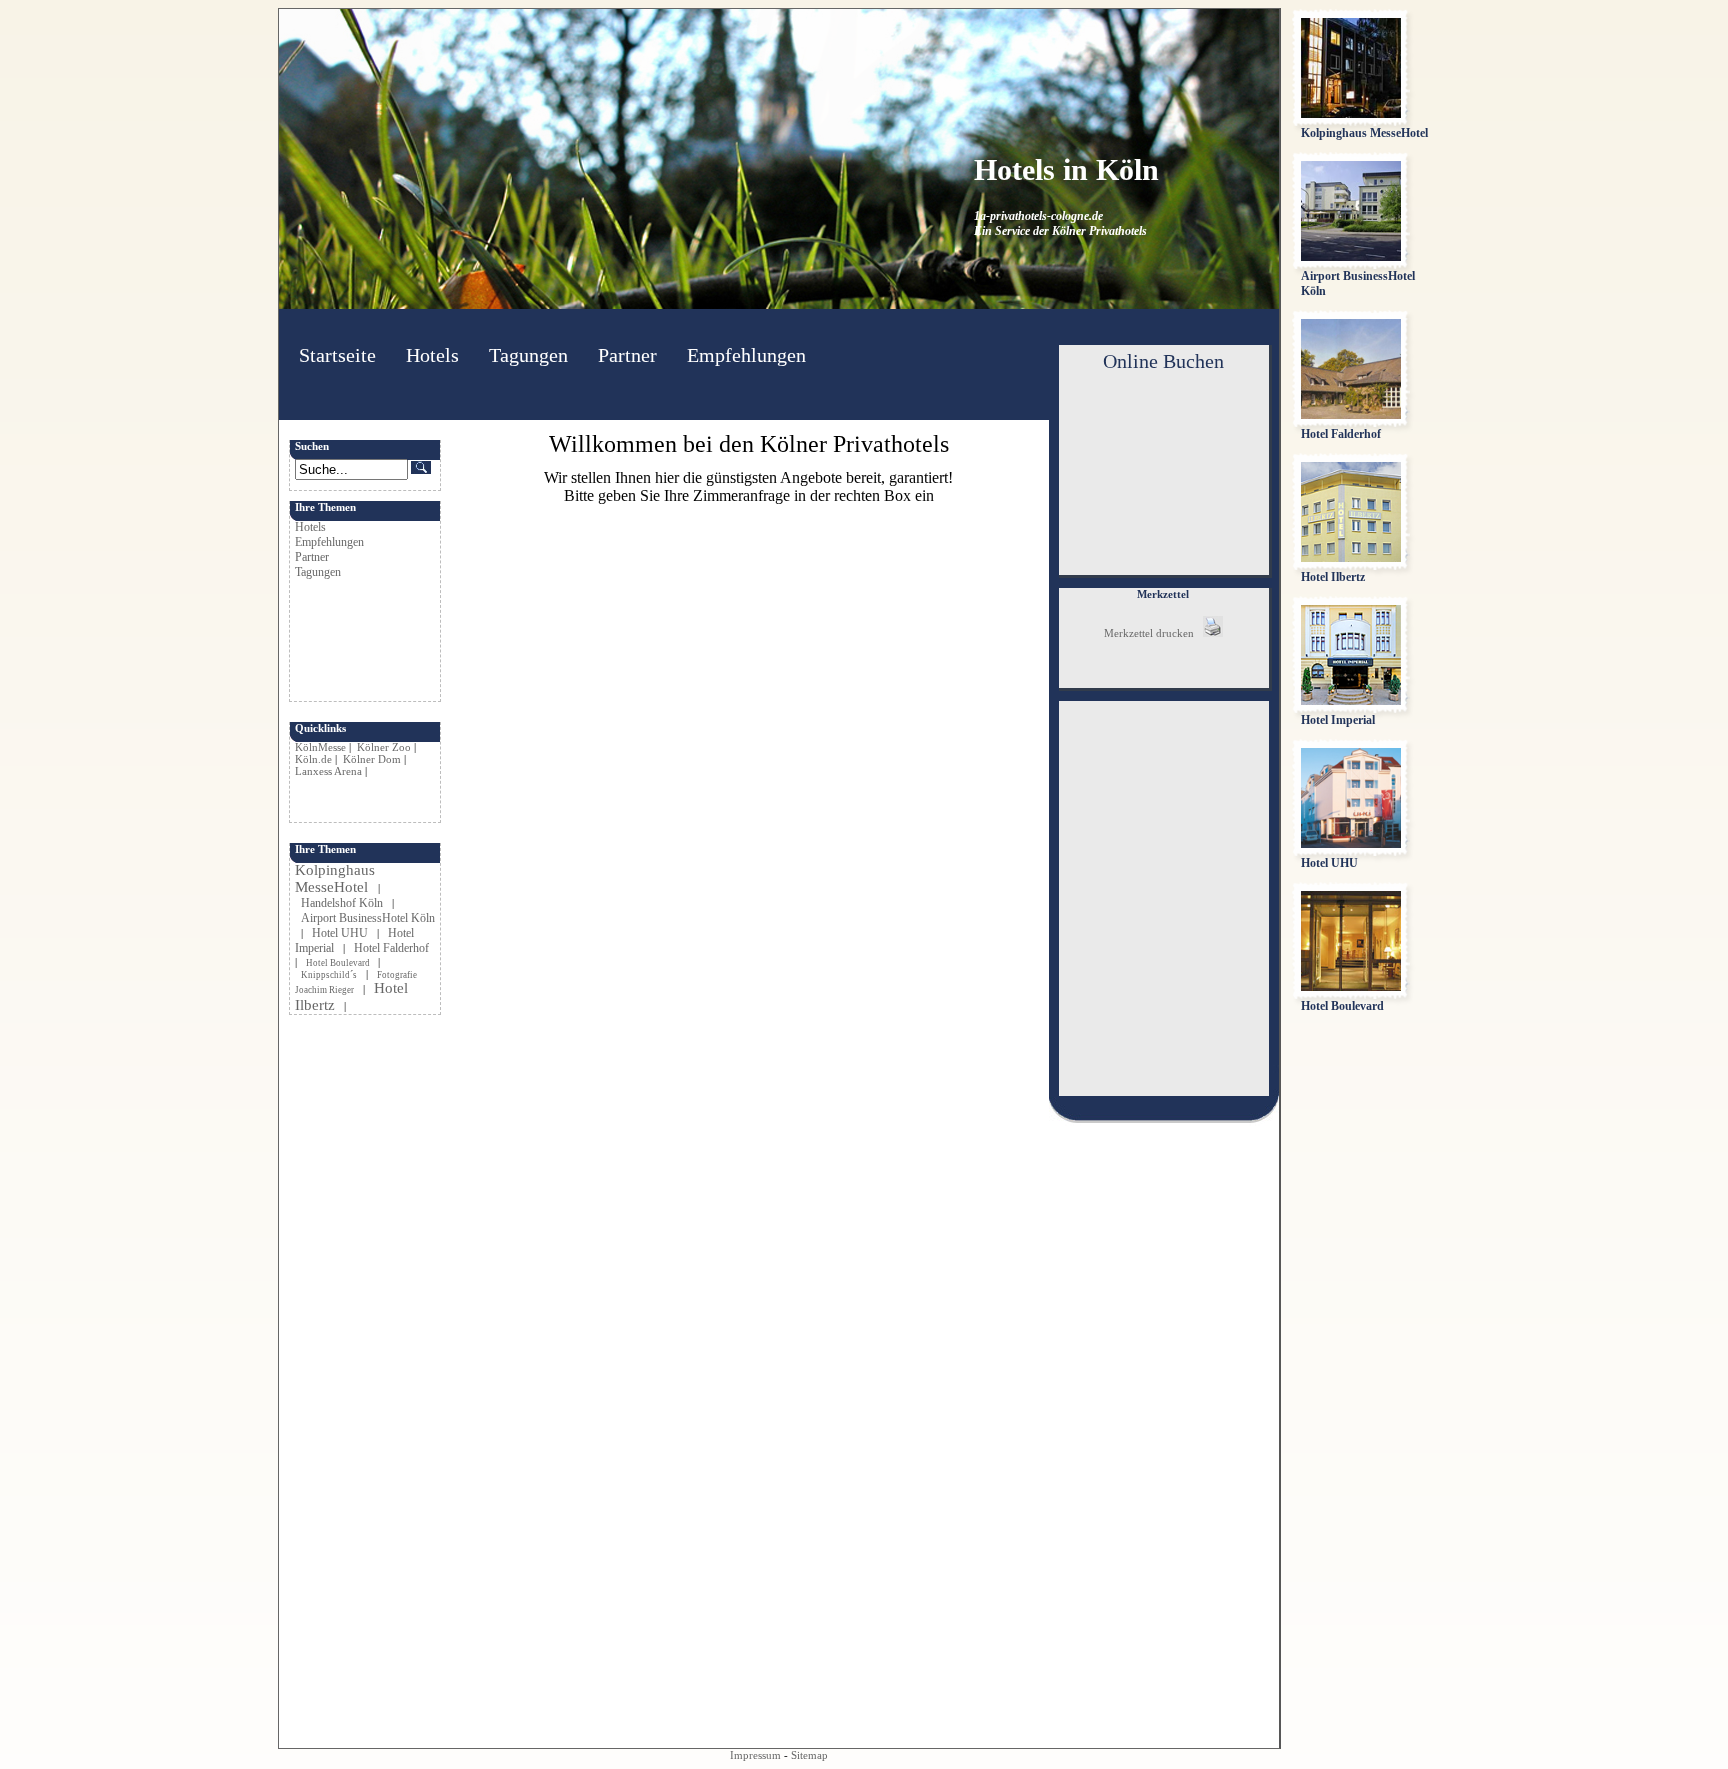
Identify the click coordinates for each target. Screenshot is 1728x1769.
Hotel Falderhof (391, 948)
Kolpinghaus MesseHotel (335, 878)
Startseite (337, 355)
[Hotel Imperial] (1351, 701)
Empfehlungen (746, 355)
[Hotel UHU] (1351, 844)
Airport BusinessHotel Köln (368, 918)
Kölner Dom (372, 759)
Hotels (432, 355)
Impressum (755, 1755)
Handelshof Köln (342, 903)
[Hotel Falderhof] (1351, 415)
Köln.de (313, 759)
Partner (627, 355)
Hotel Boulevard (339, 963)
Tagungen (528, 355)
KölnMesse (320, 747)
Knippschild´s (329, 975)
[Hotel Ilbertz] (1351, 558)
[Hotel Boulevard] (1351, 987)
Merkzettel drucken (1153, 633)
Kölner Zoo (384, 747)
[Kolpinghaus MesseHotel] (1351, 114)
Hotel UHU (340, 933)
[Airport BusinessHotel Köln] (1351, 257)
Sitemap (809, 1755)
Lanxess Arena (328, 771)
